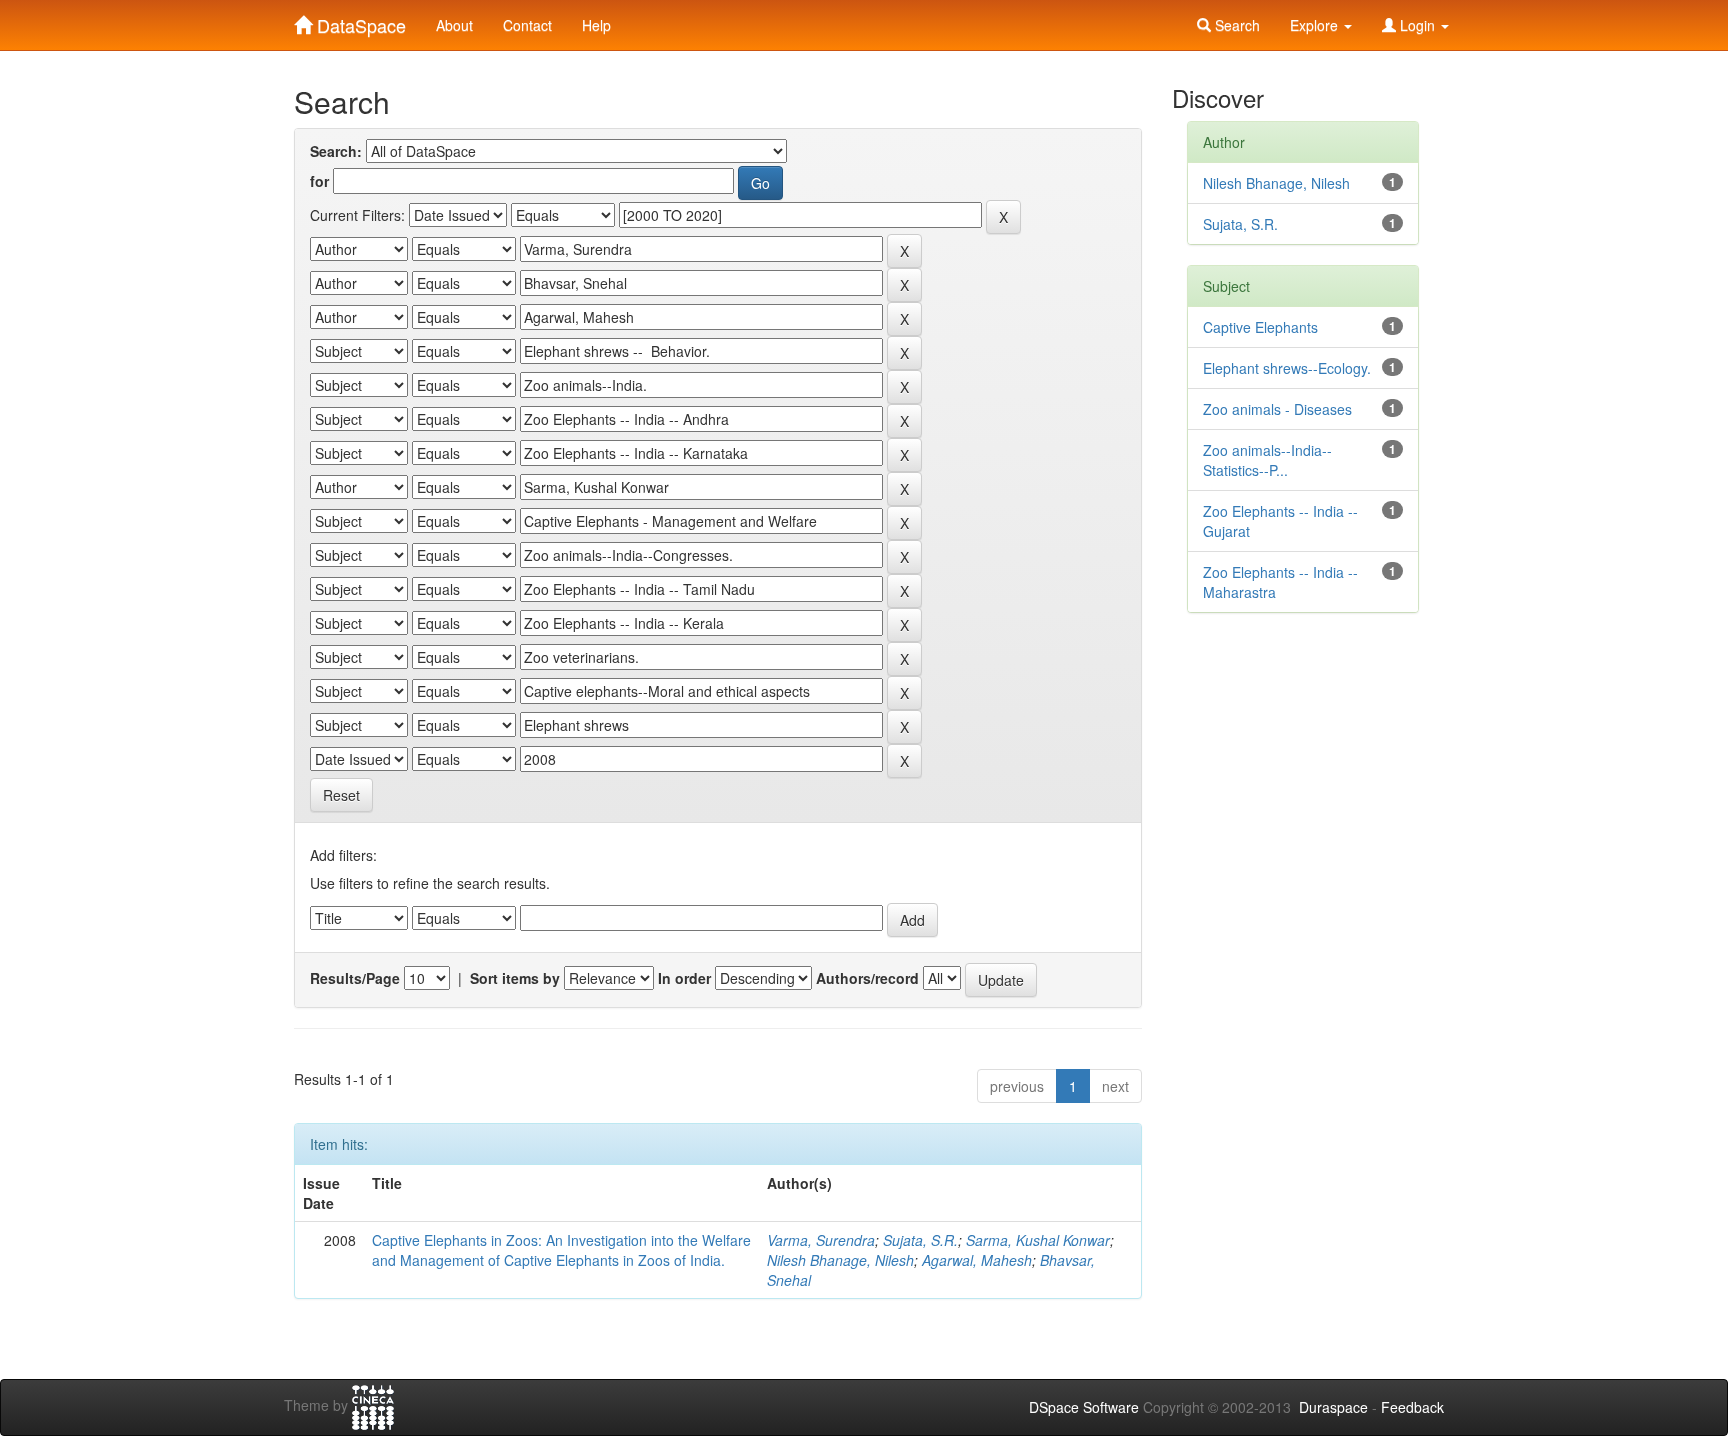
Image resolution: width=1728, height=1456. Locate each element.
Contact (527, 25)
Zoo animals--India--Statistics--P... (1267, 460)
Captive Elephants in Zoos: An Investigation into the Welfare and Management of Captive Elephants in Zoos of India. (561, 1250)
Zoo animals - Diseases (1277, 409)
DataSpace (359, 21)
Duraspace (1333, 1407)
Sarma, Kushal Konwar (1038, 1240)
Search (1235, 25)
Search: (336, 151)
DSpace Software (1084, 1407)
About (454, 25)
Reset (341, 795)
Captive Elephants (1260, 327)
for (319, 181)
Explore (1316, 25)
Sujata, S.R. (920, 1240)
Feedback (1412, 1407)
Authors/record (867, 978)
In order (684, 978)
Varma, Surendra (821, 1240)
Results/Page (355, 978)
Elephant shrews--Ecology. (1287, 368)
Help (596, 25)
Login (1417, 25)
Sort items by (515, 978)
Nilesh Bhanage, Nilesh (840, 1260)
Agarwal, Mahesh (977, 1260)
